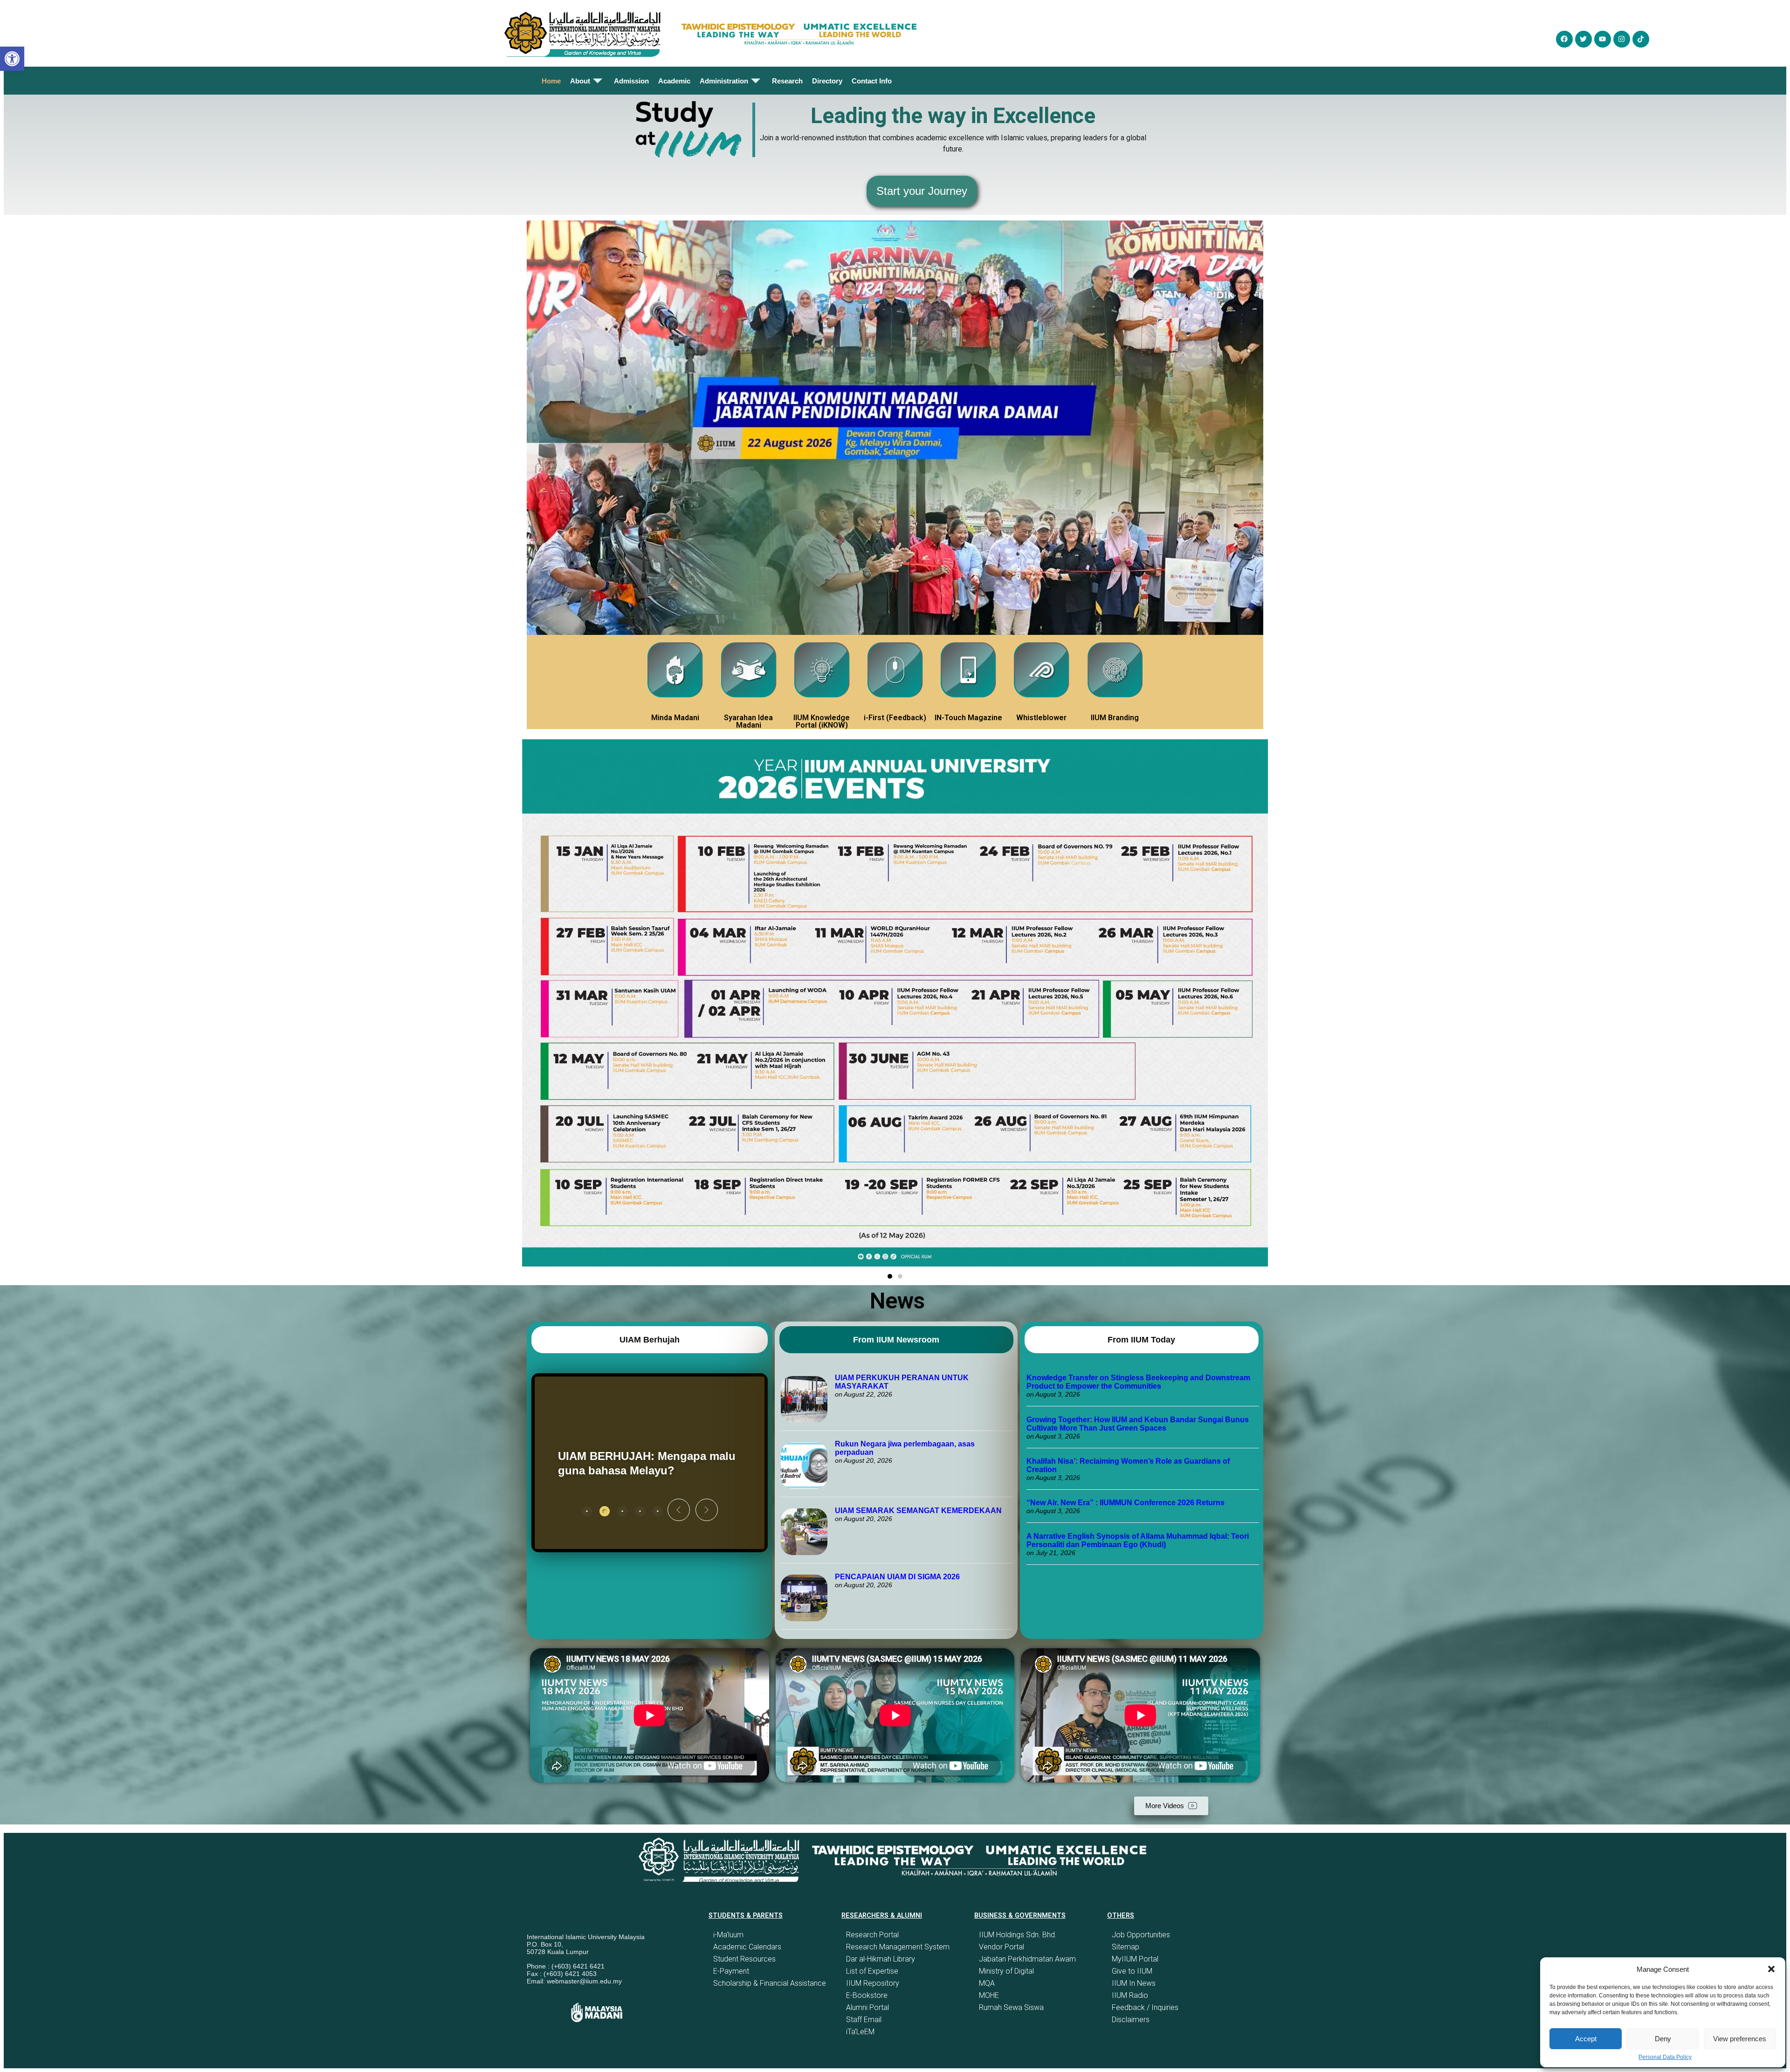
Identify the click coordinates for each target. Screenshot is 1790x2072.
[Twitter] (1583, 39)
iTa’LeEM (860, 2032)
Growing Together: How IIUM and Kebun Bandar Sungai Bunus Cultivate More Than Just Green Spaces (1138, 1424)
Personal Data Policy (1665, 2057)
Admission (631, 81)
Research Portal (872, 1935)
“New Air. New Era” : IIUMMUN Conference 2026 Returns (1126, 1503)
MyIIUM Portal (1135, 1959)
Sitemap (1126, 1947)
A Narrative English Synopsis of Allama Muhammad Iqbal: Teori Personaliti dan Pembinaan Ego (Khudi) (1138, 1540)
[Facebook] (1564, 39)
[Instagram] (1622, 39)
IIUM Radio (1130, 1995)
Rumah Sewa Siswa (1011, 2007)
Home (551, 81)
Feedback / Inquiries (1145, 2007)
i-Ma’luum (728, 1935)
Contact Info (872, 81)
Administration (724, 81)
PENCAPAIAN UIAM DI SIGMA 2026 (897, 1577)
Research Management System (898, 1947)
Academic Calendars (747, 1947)
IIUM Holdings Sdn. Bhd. (1018, 1935)
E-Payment (731, 1971)
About (580, 81)
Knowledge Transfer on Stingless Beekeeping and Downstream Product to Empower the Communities (1138, 1382)
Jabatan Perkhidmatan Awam (1027, 1959)
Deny (1663, 2039)
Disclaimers (1131, 2020)
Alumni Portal (867, 2007)
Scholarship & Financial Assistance (770, 1983)
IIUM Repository (873, 1983)
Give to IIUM (1132, 1971)
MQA (987, 1983)
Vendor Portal (1002, 1947)
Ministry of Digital (1006, 1971)
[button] (1771, 1969)
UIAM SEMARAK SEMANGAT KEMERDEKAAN (918, 1511)
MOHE (989, 1995)
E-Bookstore (867, 1995)
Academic (674, 81)
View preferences (1740, 2039)
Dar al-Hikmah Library (881, 1959)
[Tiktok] (1641, 39)
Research (787, 81)
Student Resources (744, 1959)
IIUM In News (1134, 1983)
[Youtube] (1603, 39)
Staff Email (864, 2020)
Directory (827, 81)
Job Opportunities (1141, 1935)
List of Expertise (872, 1971)
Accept (1586, 2039)
